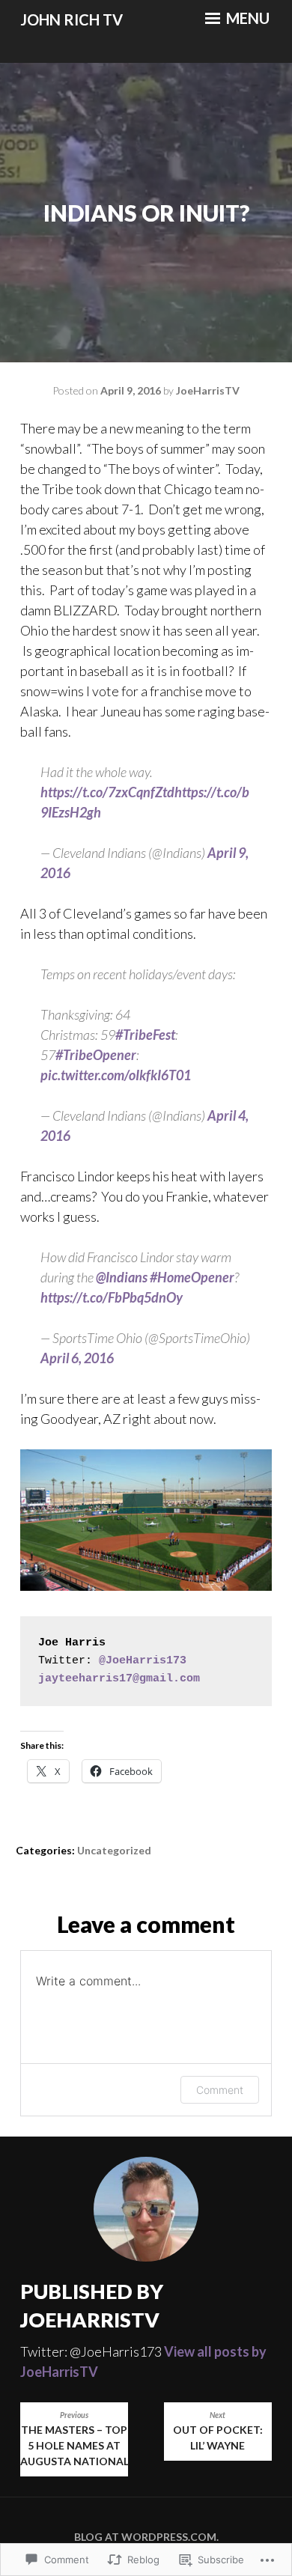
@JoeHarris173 (143, 1661)
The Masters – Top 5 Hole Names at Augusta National (74, 2439)
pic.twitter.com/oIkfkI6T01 (116, 1075)
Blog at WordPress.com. (146, 2537)
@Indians (122, 1277)
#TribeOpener (96, 1055)
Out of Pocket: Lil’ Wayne (218, 2431)
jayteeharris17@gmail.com (119, 1679)
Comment (220, 2090)
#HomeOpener (192, 1277)
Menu (246, 18)
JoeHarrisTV (208, 390)
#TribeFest (145, 1035)
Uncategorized (114, 1850)
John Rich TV (72, 19)
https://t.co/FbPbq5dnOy (112, 1297)
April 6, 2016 (77, 1358)
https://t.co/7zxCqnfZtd (107, 792)
